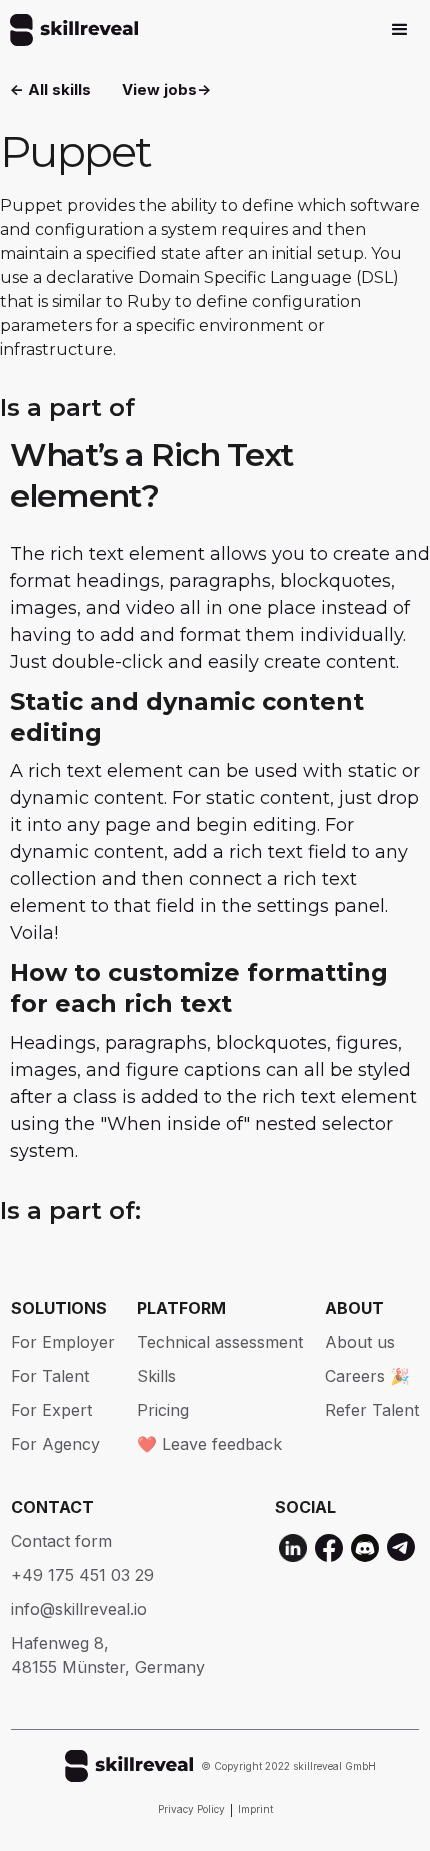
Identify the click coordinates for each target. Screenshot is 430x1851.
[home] (69, 30)
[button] (400, 30)
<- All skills (50, 89)
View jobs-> (166, 89)
